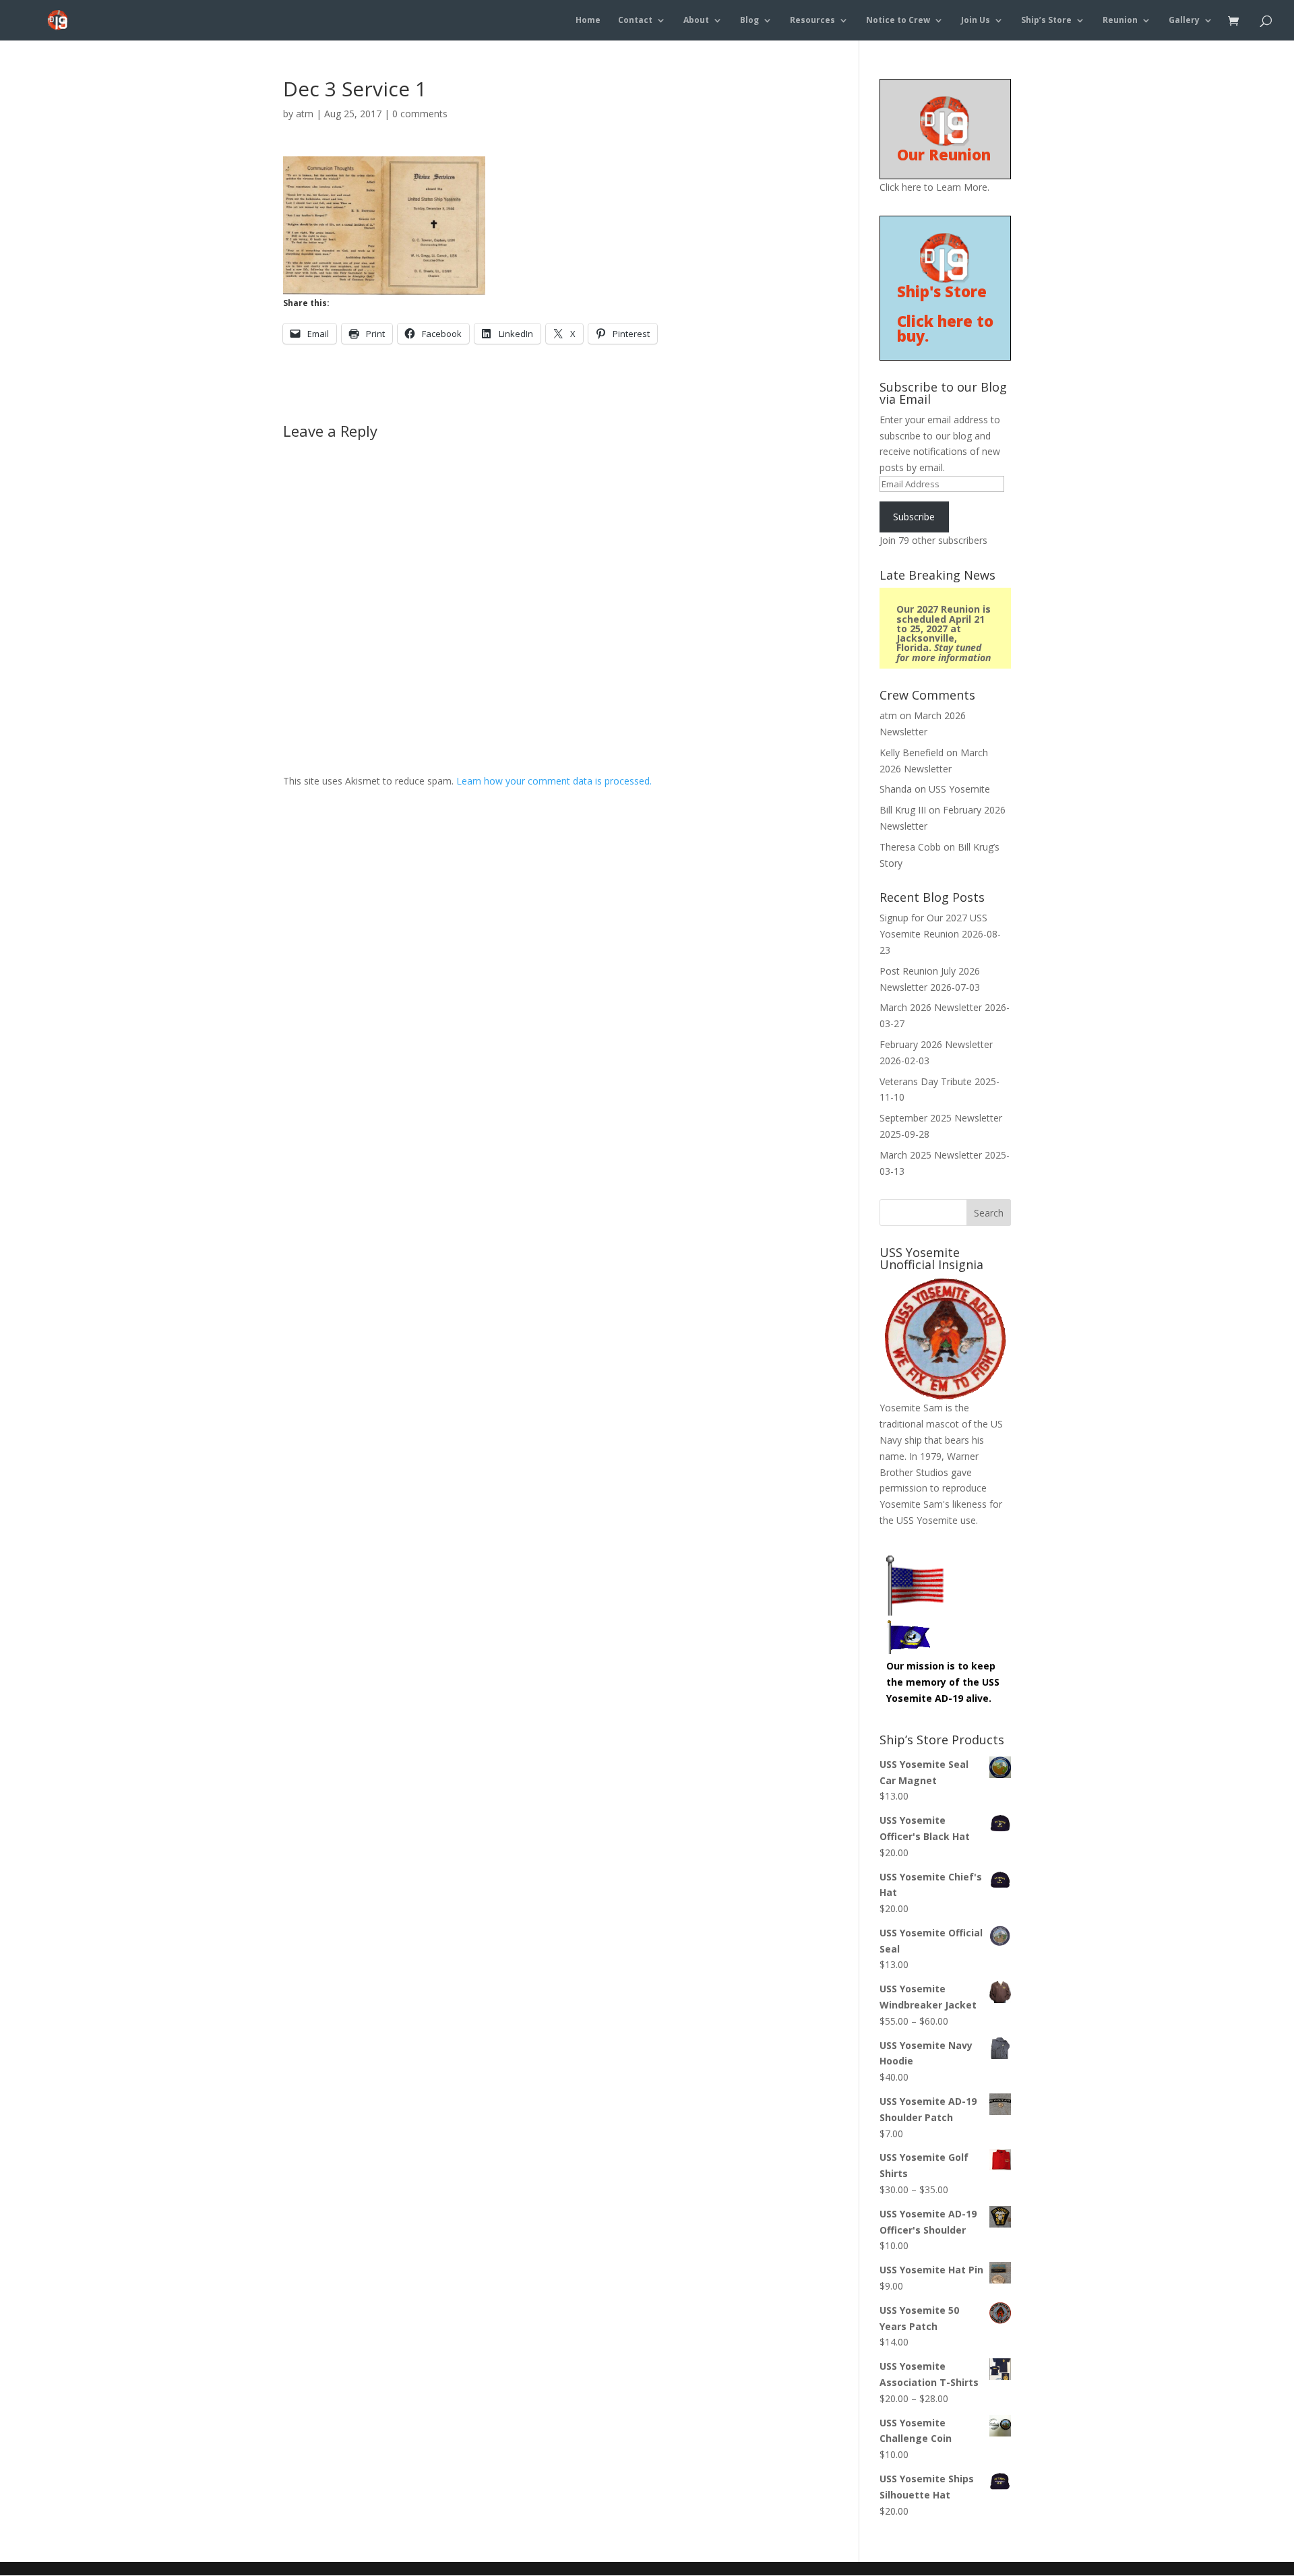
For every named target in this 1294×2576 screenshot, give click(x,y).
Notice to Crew (898, 21)
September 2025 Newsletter (941, 1118)
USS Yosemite (959, 789)
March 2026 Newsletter (931, 1007)
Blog (749, 21)
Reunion (1120, 21)
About (696, 21)
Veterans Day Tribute (926, 1081)
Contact (635, 21)
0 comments (420, 114)
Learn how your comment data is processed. (554, 781)
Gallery (1184, 21)
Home (588, 21)
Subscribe (914, 517)
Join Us (976, 21)
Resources (812, 21)
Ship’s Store (1046, 21)
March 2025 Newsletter (931, 1155)
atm (305, 114)
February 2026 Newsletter (936, 1044)
